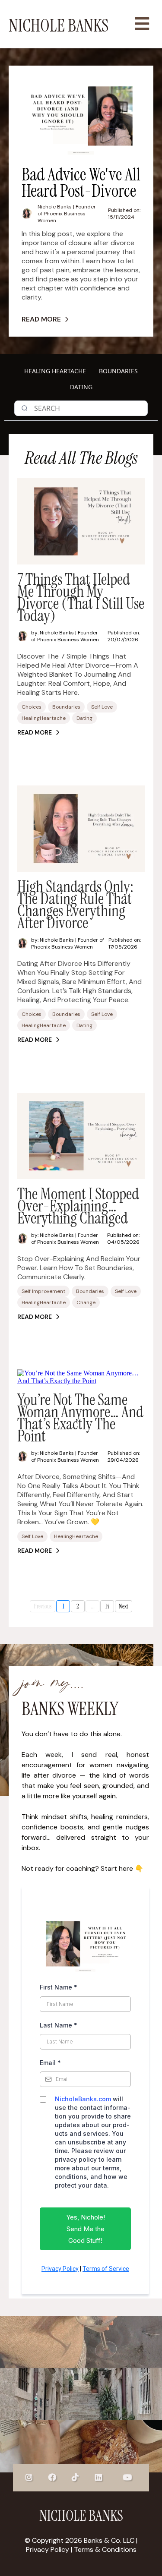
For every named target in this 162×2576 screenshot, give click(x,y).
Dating (81, 387)
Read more (35, 732)
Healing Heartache (55, 371)
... (93, 1606)
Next (124, 1606)
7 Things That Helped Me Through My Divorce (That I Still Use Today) (81, 597)
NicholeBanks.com (83, 2099)
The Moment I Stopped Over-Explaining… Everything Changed (78, 1206)
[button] (141, 24)
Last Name (59, 2025)
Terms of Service (106, 2269)
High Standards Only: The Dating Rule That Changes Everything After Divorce (75, 905)
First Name (59, 1987)
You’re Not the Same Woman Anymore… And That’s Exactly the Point (80, 1418)
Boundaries (118, 371)
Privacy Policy (60, 2269)
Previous (43, 1606)
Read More (41, 319)
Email (50, 2063)
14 (107, 1606)
